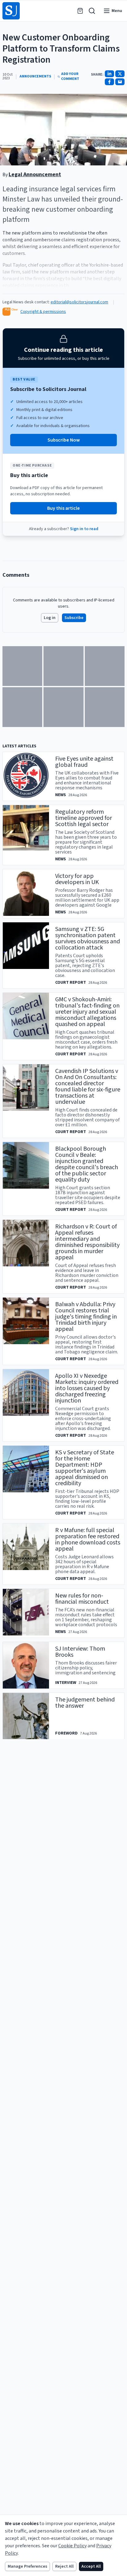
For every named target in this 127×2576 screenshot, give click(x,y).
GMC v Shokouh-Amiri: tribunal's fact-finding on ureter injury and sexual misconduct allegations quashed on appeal (87, 1012)
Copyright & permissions (43, 312)
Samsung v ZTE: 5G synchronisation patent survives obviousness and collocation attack (88, 938)
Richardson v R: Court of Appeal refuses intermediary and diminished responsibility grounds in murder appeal (87, 1242)
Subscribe (74, 618)
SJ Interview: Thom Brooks (80, 1652)
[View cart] (80, 11)
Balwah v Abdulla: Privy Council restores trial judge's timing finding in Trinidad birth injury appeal (86, 1317)
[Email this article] (120, 82)
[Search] (92, 11)
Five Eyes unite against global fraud (84, 762)
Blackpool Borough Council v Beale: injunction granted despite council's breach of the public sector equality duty (87, 1164)
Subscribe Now (64, 440)
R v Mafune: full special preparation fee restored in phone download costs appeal (88, 1539)
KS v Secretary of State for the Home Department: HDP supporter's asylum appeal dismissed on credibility (85, 1468)
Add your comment (70, 77)
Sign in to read (84, 529)
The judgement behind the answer (85, 1703)
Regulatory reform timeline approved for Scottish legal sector (84, 818)
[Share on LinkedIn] (109, 74)
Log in (50, 618)
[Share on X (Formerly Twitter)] (120, 74)
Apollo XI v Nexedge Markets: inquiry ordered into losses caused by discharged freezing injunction (87, 1388)
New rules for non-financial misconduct (82, 1599)
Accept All (91, 2566)
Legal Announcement (35, 175)
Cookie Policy (72, 2546)
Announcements (35, 77)
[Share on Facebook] (109, 82)
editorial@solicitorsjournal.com (79, 302)
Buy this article (63, 508)
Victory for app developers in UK (77, 879)
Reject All (64, 2566)
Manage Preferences (27, 2566)
